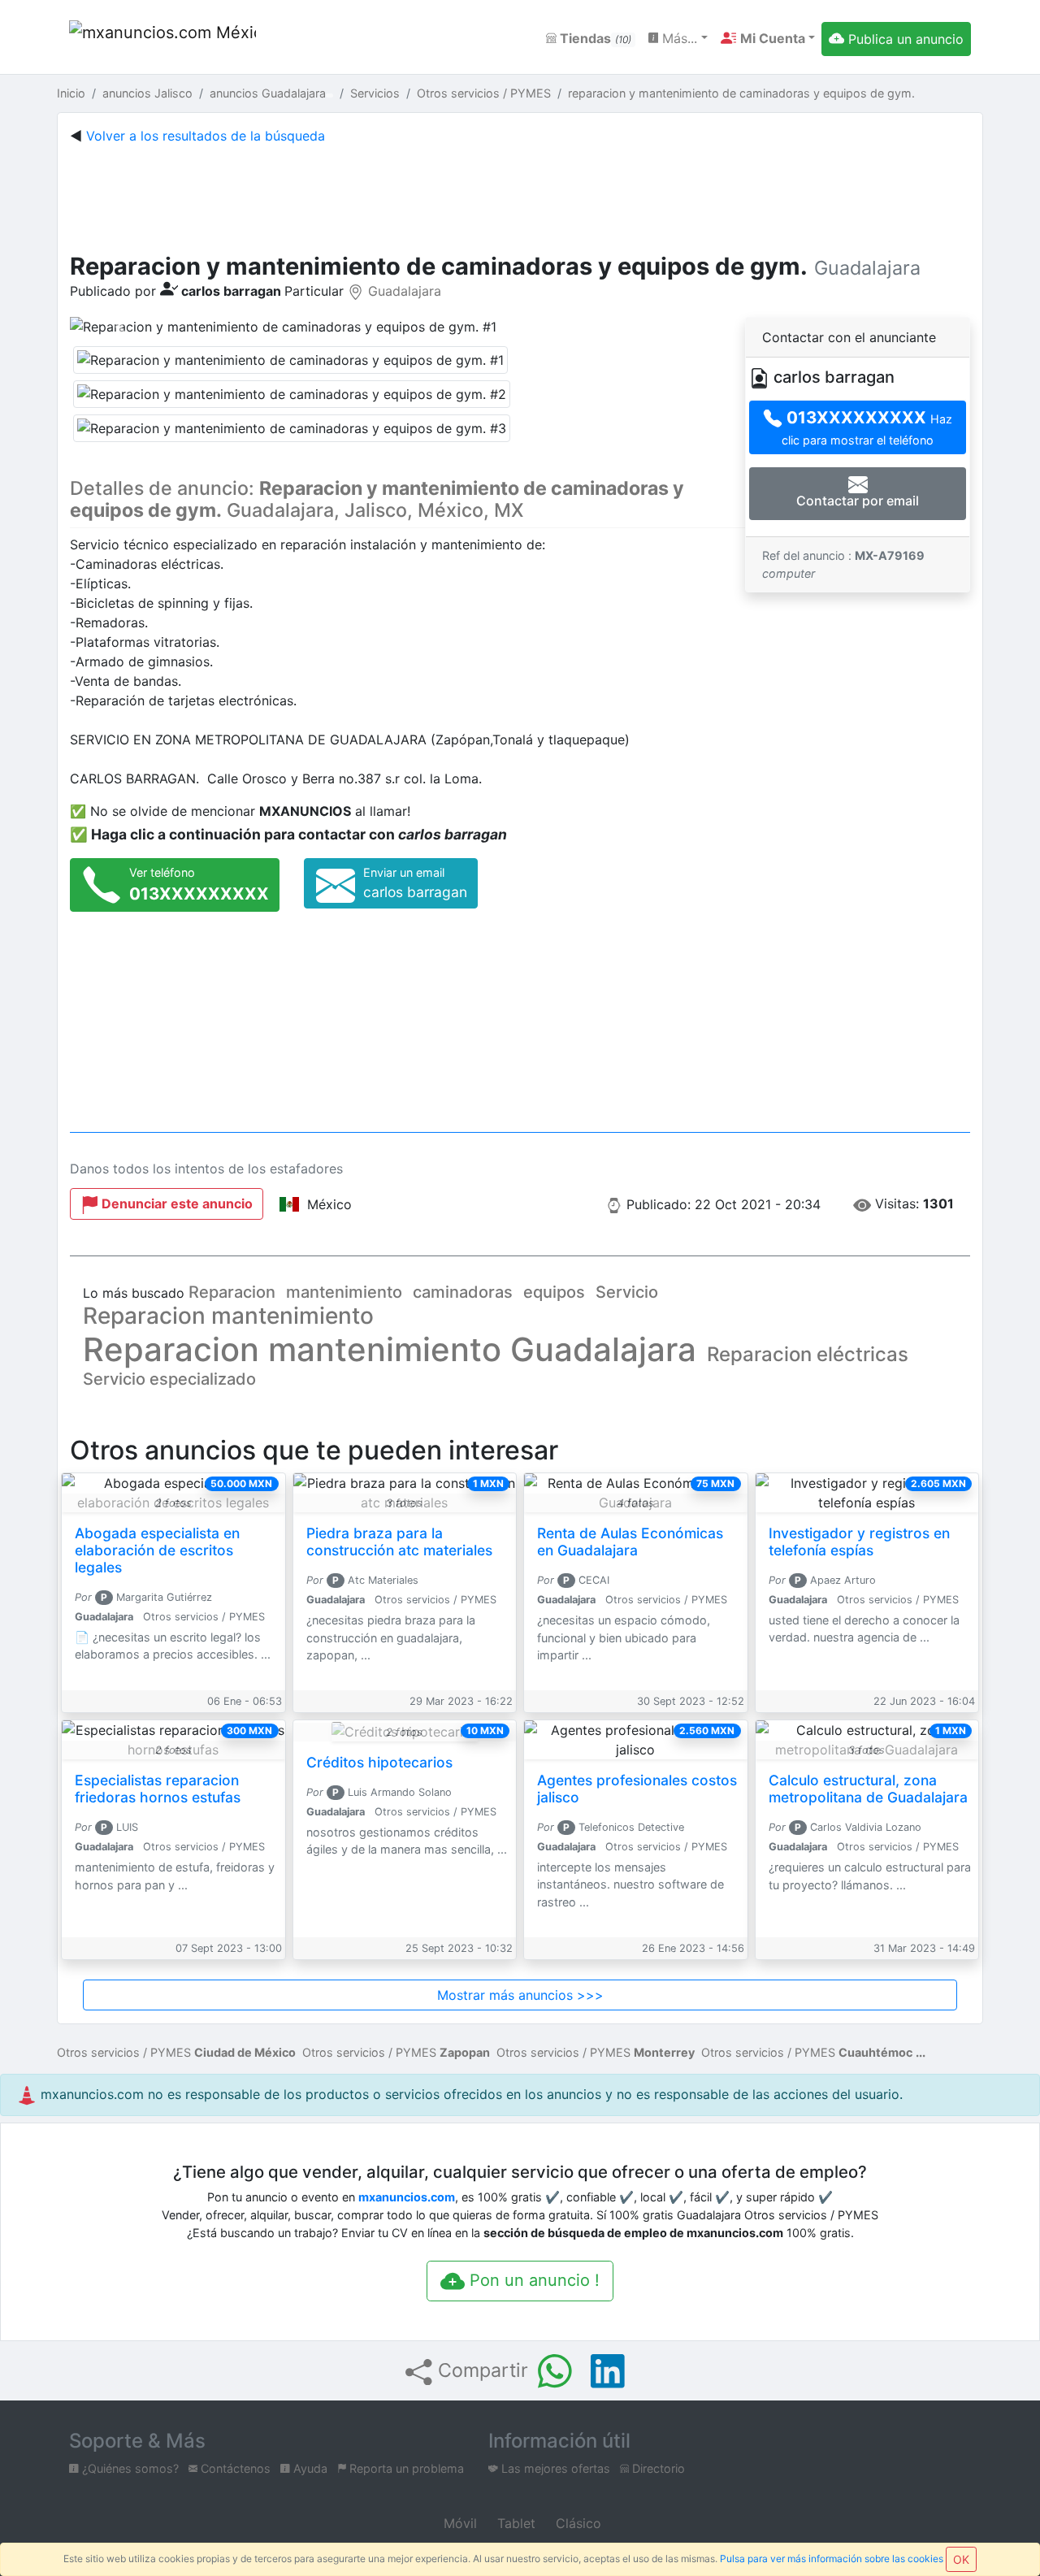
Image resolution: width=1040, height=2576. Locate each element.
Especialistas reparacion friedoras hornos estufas (158, 1789)
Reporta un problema (405, 2468)
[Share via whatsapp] (555, 2371)
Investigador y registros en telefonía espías (859, 1542)
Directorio (657, 2468)
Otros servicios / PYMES (176, 2052)
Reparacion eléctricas (808, 1354)
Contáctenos (234, 2468)
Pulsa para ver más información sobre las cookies (832, 2559)
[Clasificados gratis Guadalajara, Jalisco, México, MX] (162, 39)
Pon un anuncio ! (532, 2280)
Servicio (627, 1292)
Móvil (458, 2523)
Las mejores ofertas (554, 2468)
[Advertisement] (520, 195)
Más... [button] (678, 38)
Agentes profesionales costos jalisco (637, 1789)
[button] (768, 38)
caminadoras (463, 1292)
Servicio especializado (169, 1379)
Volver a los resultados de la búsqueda (206, 136)
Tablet (514, 2523)
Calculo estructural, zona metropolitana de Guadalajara (868, 1789)
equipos (554, 1292)
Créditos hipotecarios (379, 1762)
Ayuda (309, 2468)
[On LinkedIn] (608, 2371)
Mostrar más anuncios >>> (520, 1995)
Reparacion (232, 1292)
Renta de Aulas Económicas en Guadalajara (630, 1542)
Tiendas (594, 38)
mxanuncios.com (407, 2197)
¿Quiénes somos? (129, 2468)
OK (961, 2559)
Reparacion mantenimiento (228, 1316)
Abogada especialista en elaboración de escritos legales (157, 1550)
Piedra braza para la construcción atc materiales (399, 1542)
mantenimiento (344, 1292)
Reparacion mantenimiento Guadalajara (390, 1349)
